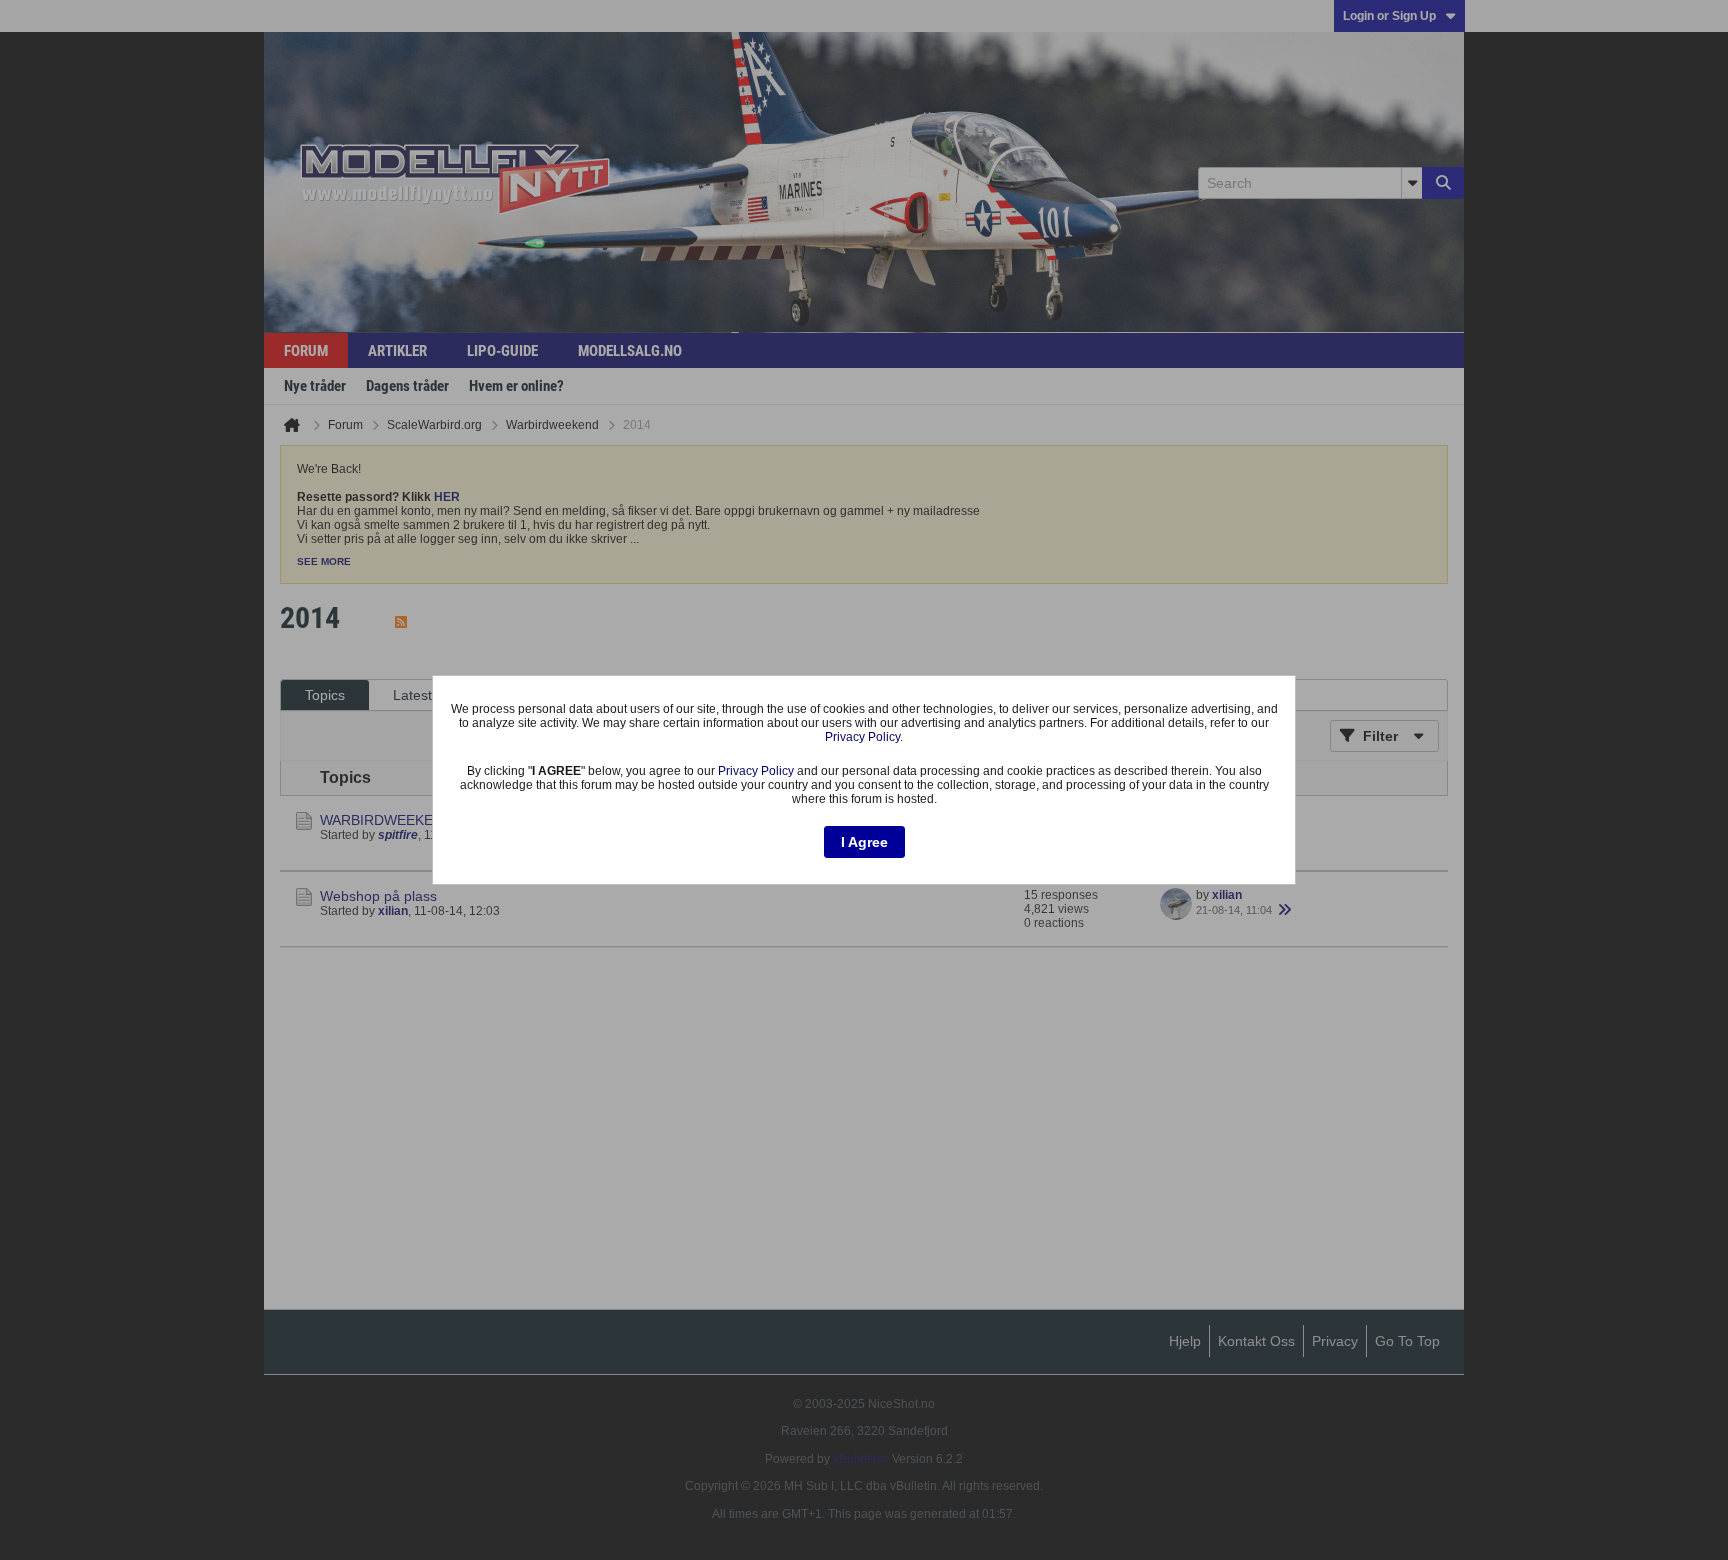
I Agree (864, 842)
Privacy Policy (862, 737)
